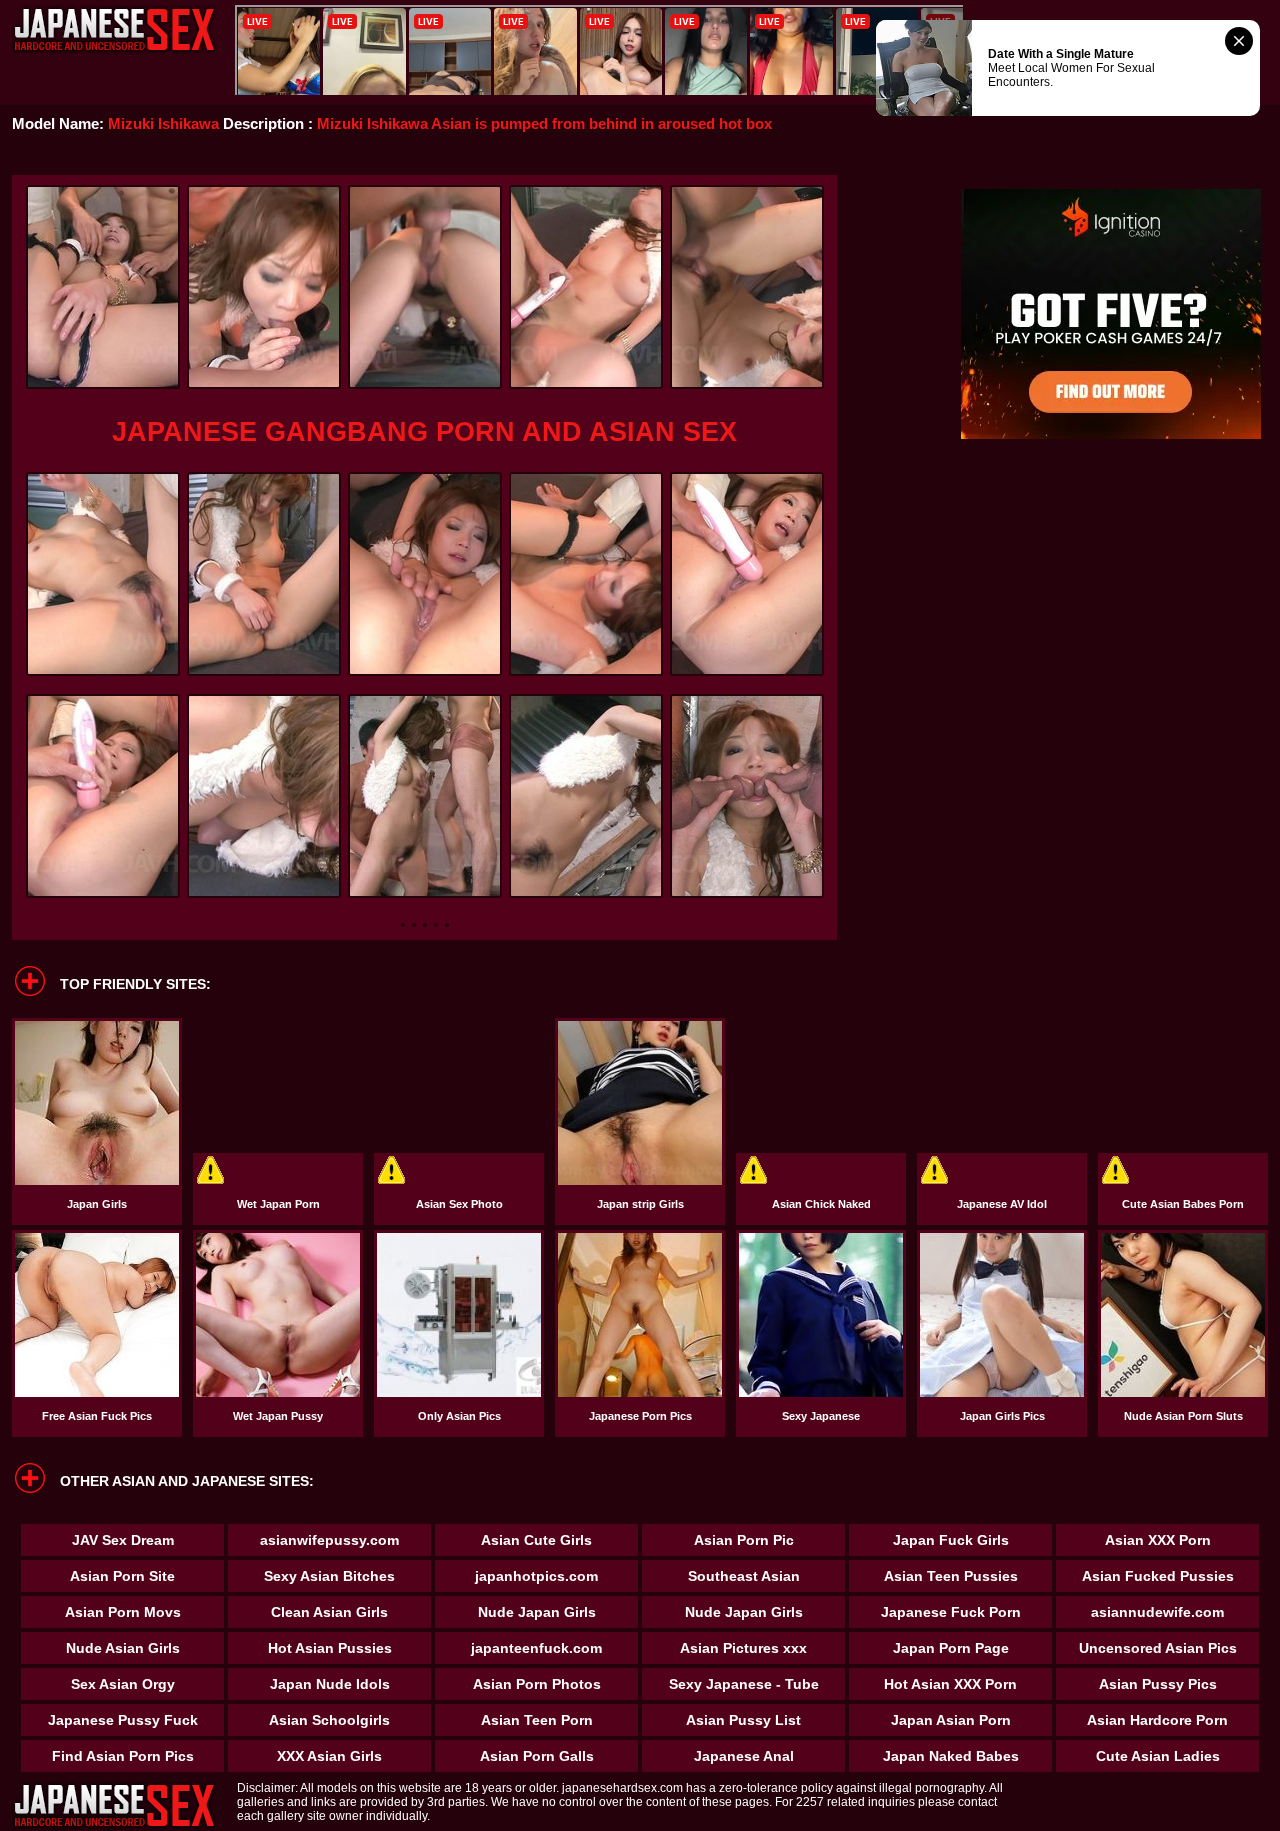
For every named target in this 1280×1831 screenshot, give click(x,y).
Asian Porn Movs (123, 1612)
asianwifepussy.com (329, 1540)
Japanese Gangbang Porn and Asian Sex (424, 432)
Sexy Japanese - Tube (744, 1684)
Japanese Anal (744, 1756)
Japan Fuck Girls (951, 1540)
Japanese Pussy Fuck (123, 1720)
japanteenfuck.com (536, 1648)
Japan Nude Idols (330, 1684)
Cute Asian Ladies (1158, 1756)
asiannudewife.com (1157, 1612)
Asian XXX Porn (1158, 1540)
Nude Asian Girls (123, 1648)
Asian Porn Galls (537, 1756)
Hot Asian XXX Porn (950, 1684)
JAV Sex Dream (123, 1540)
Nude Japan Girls (537, 1612)
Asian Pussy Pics (1158, 1684)
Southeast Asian (744, 1576)
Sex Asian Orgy (123, 1684)
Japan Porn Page (951, 1648)
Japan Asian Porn (951, 1720)
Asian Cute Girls (536, 1540)
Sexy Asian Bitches (329, 1576)
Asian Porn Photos (537, 1684)
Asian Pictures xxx (743, 1648)
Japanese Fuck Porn (951, 1612)
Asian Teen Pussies (951, 1576)
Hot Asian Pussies (330, 1648)
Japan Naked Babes (951, 1756)
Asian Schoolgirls (329, 1720)
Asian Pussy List (743, 1720)
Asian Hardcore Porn (1157, 1720)
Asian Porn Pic (744, 1540)
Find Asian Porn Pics (123, 1756)
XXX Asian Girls (329, 1756)
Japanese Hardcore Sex (114, 30)
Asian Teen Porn (537, 1720)
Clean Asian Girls (329, 1612)
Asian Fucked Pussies (1158, 1576)
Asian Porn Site (122, 1576)
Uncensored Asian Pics (1158, 1648)
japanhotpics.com (536, 1576)
